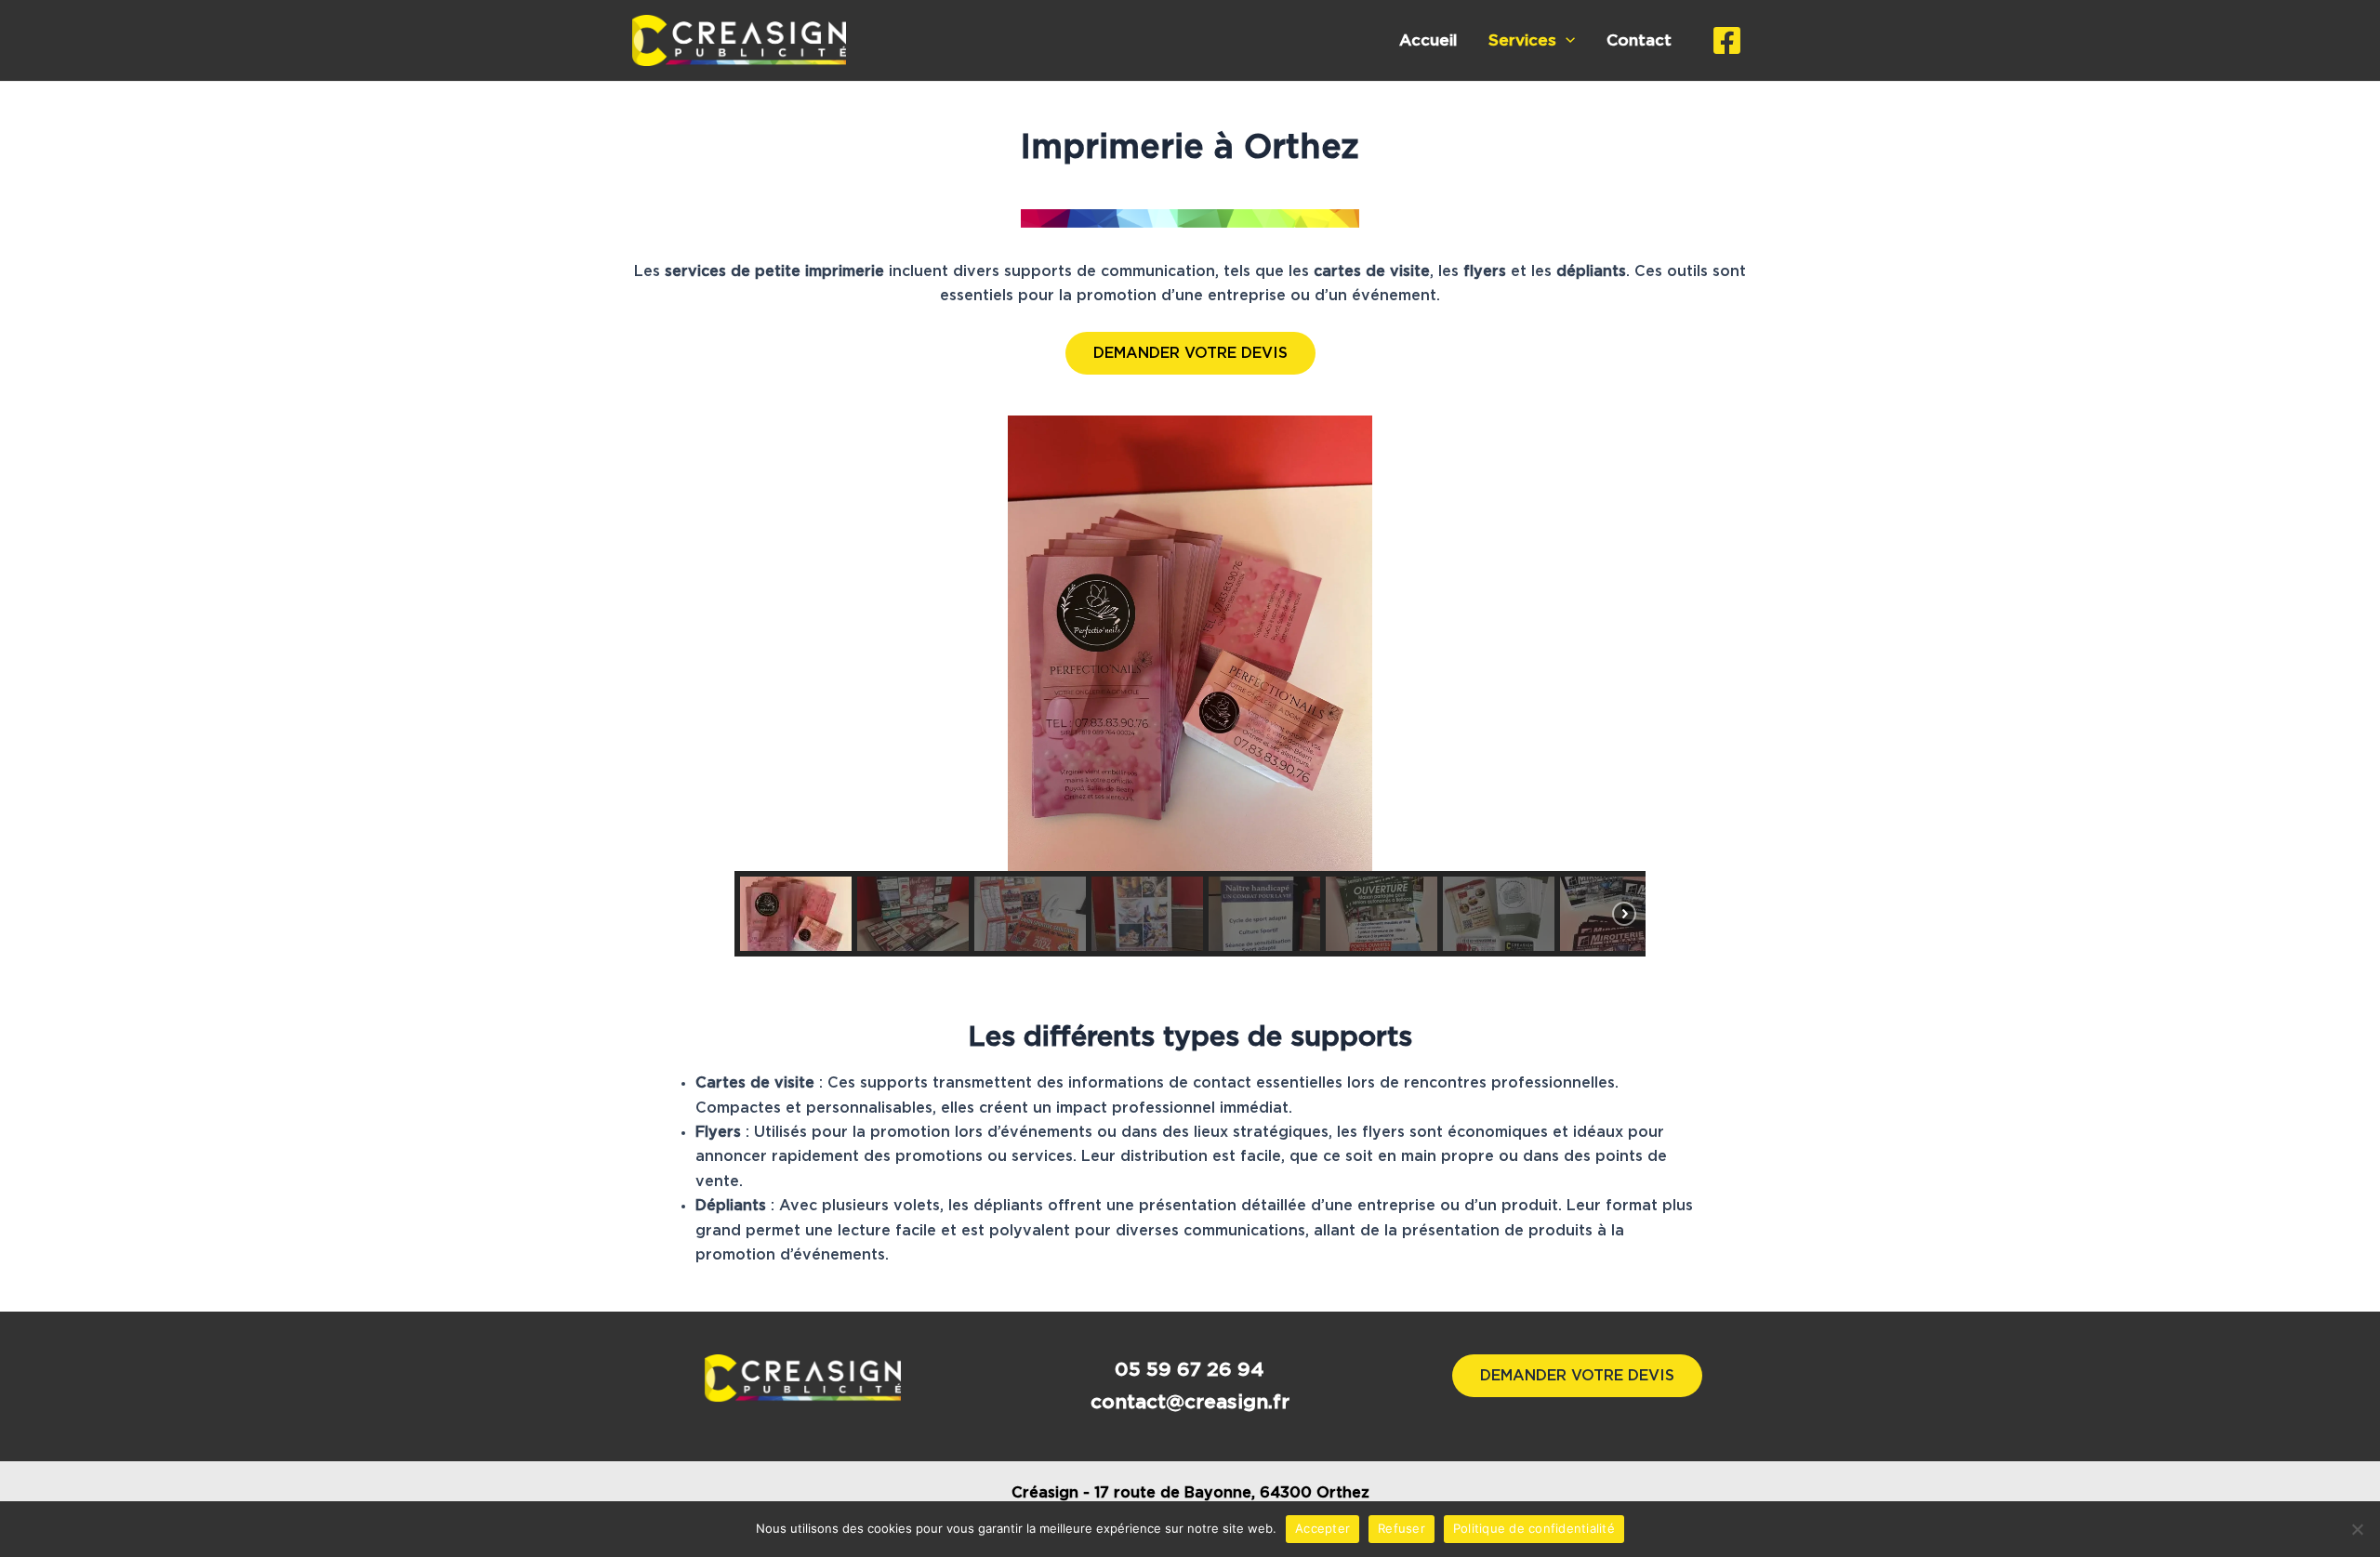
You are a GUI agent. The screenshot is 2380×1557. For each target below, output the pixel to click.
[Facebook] (1727, 40)
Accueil (1428, 40)
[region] (1190, 686)
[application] (1566, 41)
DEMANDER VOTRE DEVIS (1190, 353)
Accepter (1322, 1528)
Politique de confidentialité (1534, 1528)
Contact (1639, 40)
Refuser (1402, 1528)
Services (1522, 40)
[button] (763, 643)
